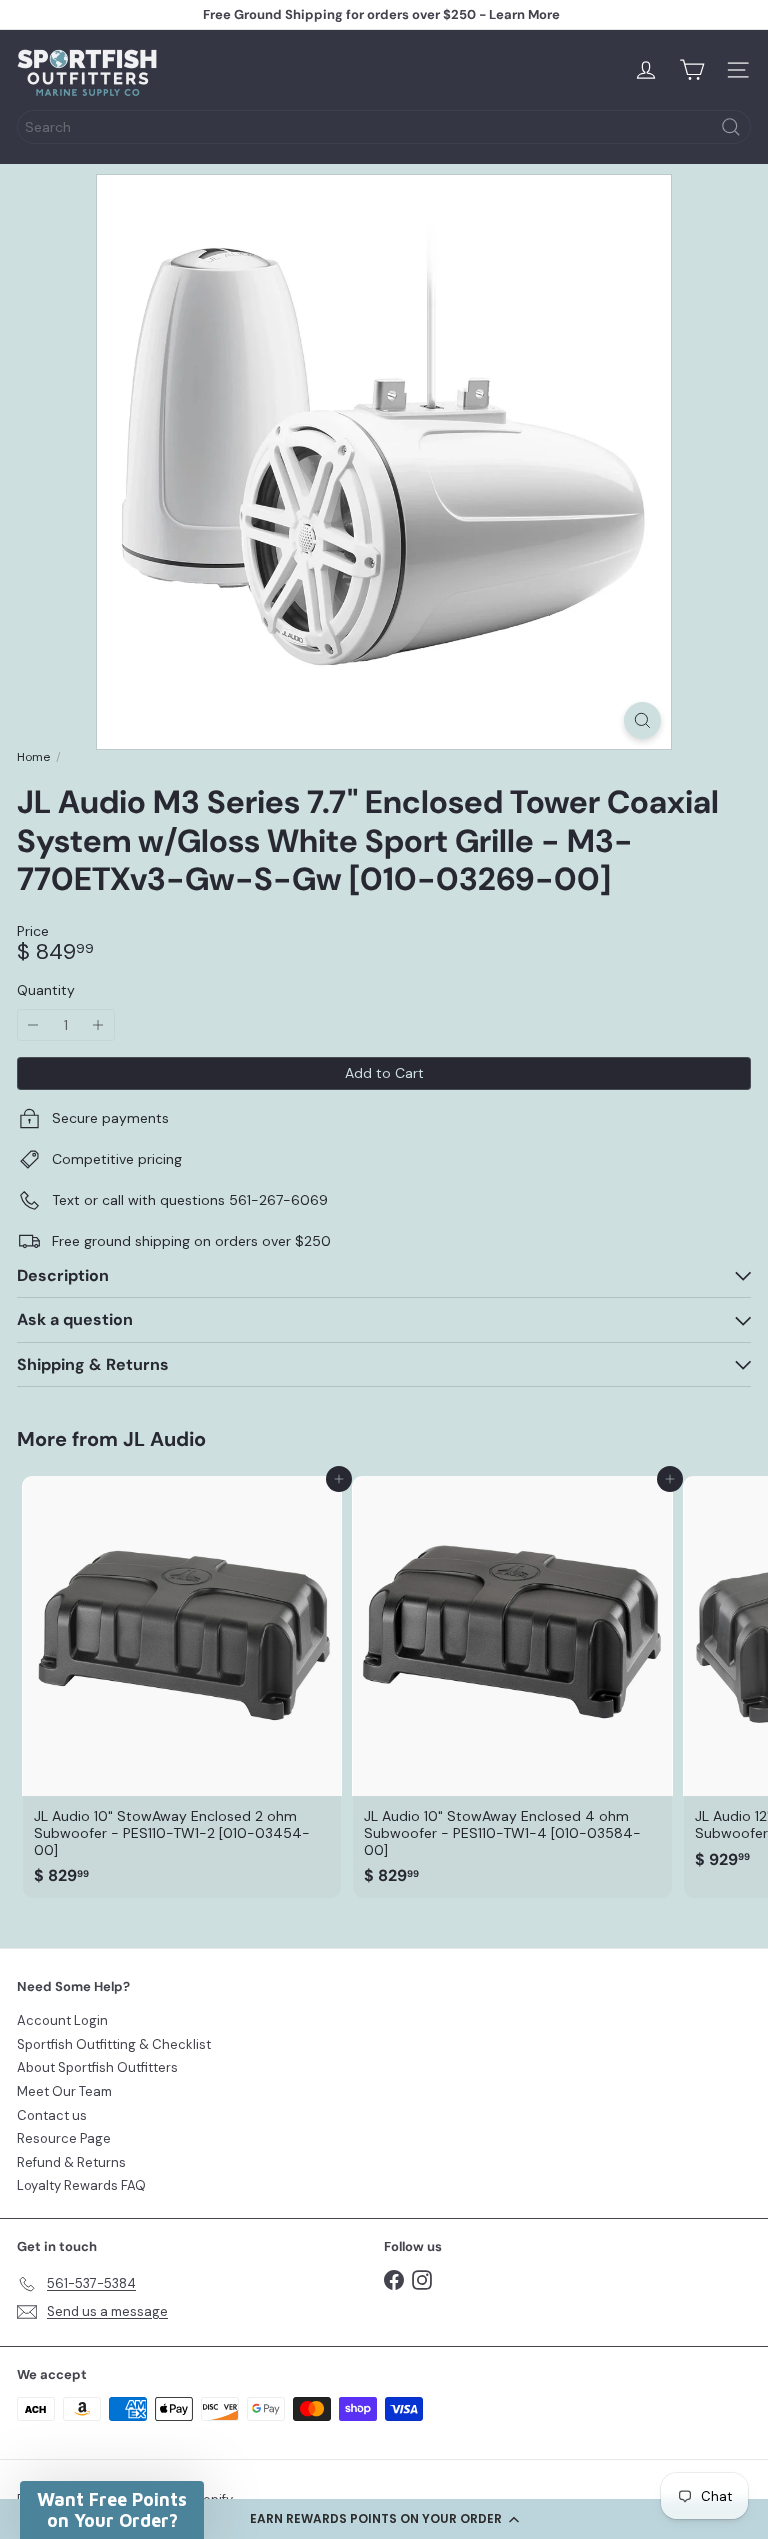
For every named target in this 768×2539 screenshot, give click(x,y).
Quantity (46, 990)
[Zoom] (642, 720)
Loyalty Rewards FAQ (81, 2185)
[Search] (731, 127)
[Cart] (692, 70)
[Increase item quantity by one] (98, 1025)
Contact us (52, 2115)
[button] (384, 2519)
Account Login (62, 2020)
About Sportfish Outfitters (97, 2067)
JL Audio (164, 1439)
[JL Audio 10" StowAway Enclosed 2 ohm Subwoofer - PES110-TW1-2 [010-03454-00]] (182, 1687)
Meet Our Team (64, 2091)
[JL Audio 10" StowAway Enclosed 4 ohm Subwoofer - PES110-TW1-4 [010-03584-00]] (512, 1687)
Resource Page (64, 2138)
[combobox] (384, 127)
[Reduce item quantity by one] (33, 1025)
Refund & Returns (71, 2162)
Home (33, 757)
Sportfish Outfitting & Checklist (114, 2044)
